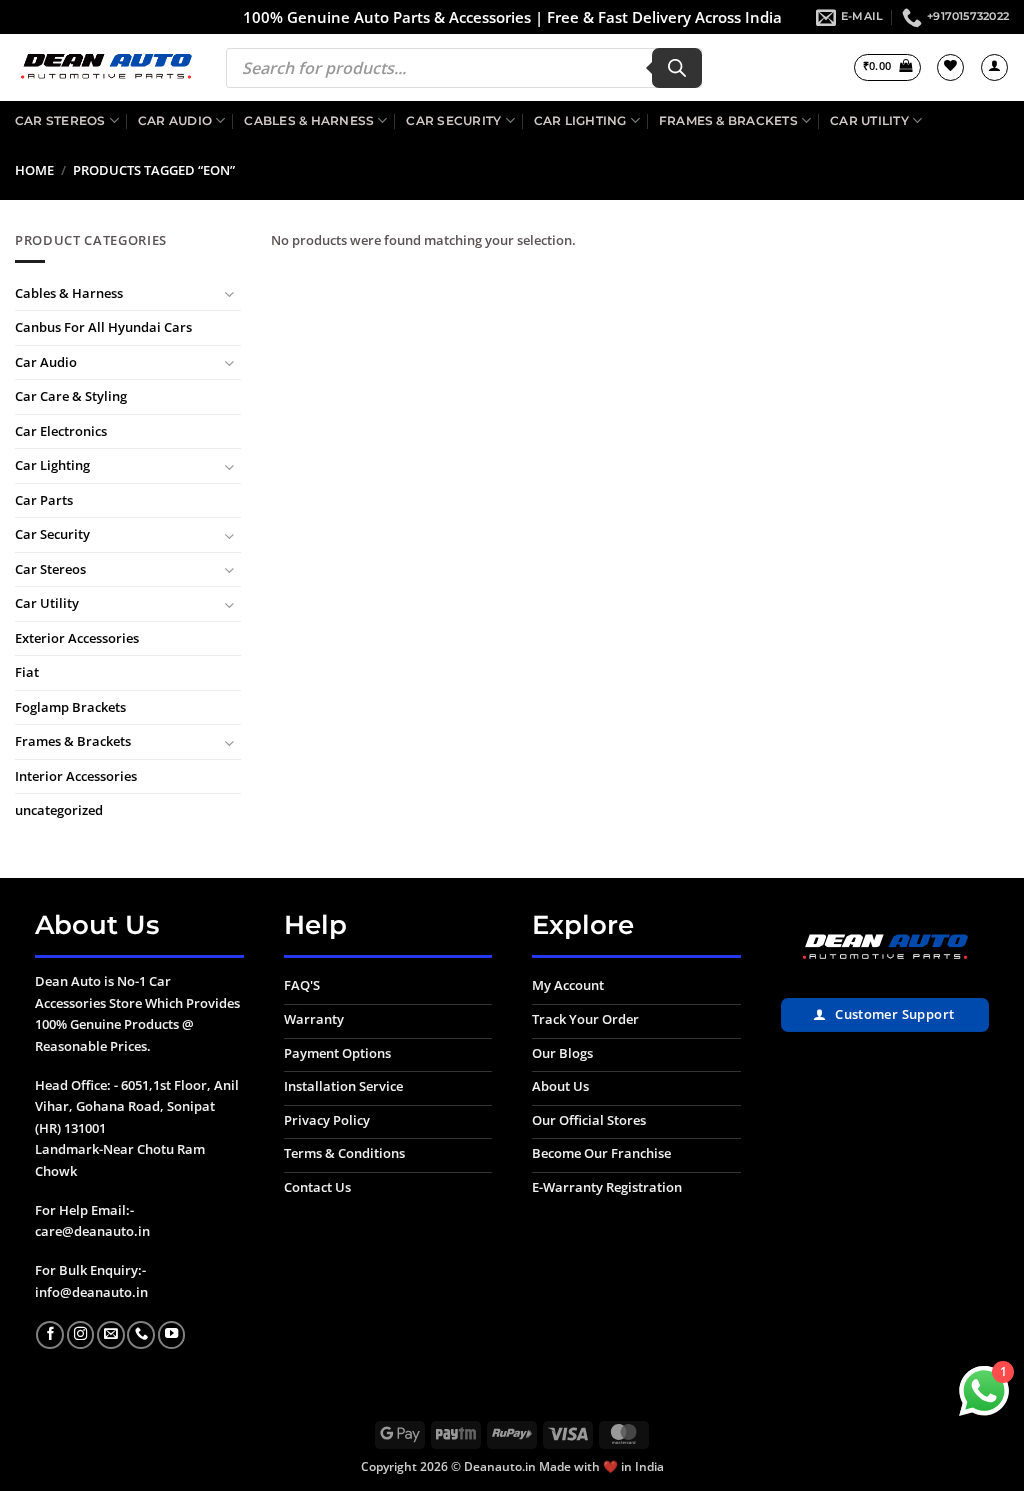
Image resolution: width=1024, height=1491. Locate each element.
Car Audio (175, 120)
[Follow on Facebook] (50, 1335)
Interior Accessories (76, 776)
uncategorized (59, 811)
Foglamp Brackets (70, 707)
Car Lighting (580, 120)
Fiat (27, 673)
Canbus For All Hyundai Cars (103, 328)
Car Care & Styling (71, 397)
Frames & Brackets (728, 120)
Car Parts (44, 500)
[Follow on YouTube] (172, 1335)
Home (34, 170)
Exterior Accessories (77, 638)
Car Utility (869, 120)
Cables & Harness (309, 120)
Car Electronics (61, 431)
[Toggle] (229, 294)
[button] (887, 67)
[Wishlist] (950, 67)
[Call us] (141, 1335)
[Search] (677, 68)
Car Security (453, 120)
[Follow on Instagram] (81, 1335)
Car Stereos (60, 120)
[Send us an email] (111, 1335)
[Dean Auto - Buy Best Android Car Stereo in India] (105, 68)
